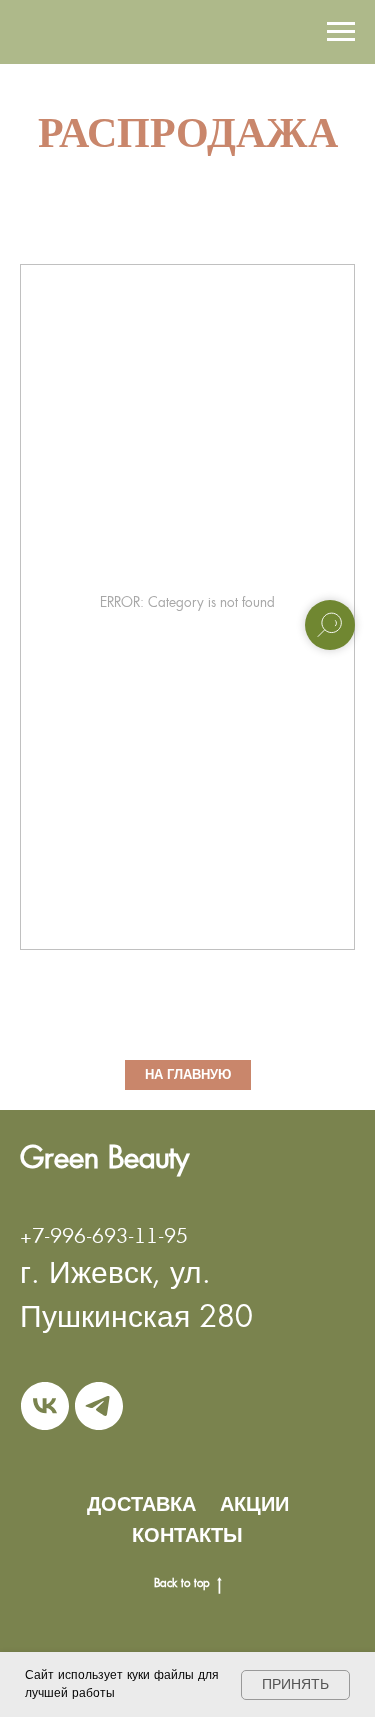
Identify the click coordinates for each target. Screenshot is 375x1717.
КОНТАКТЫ (187, 1535)
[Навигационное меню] (341, 32)
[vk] (45, 1406)
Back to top (182, 1583)
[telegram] (99, 1406)
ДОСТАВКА (141, 1504)
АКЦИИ (254, 1504)
